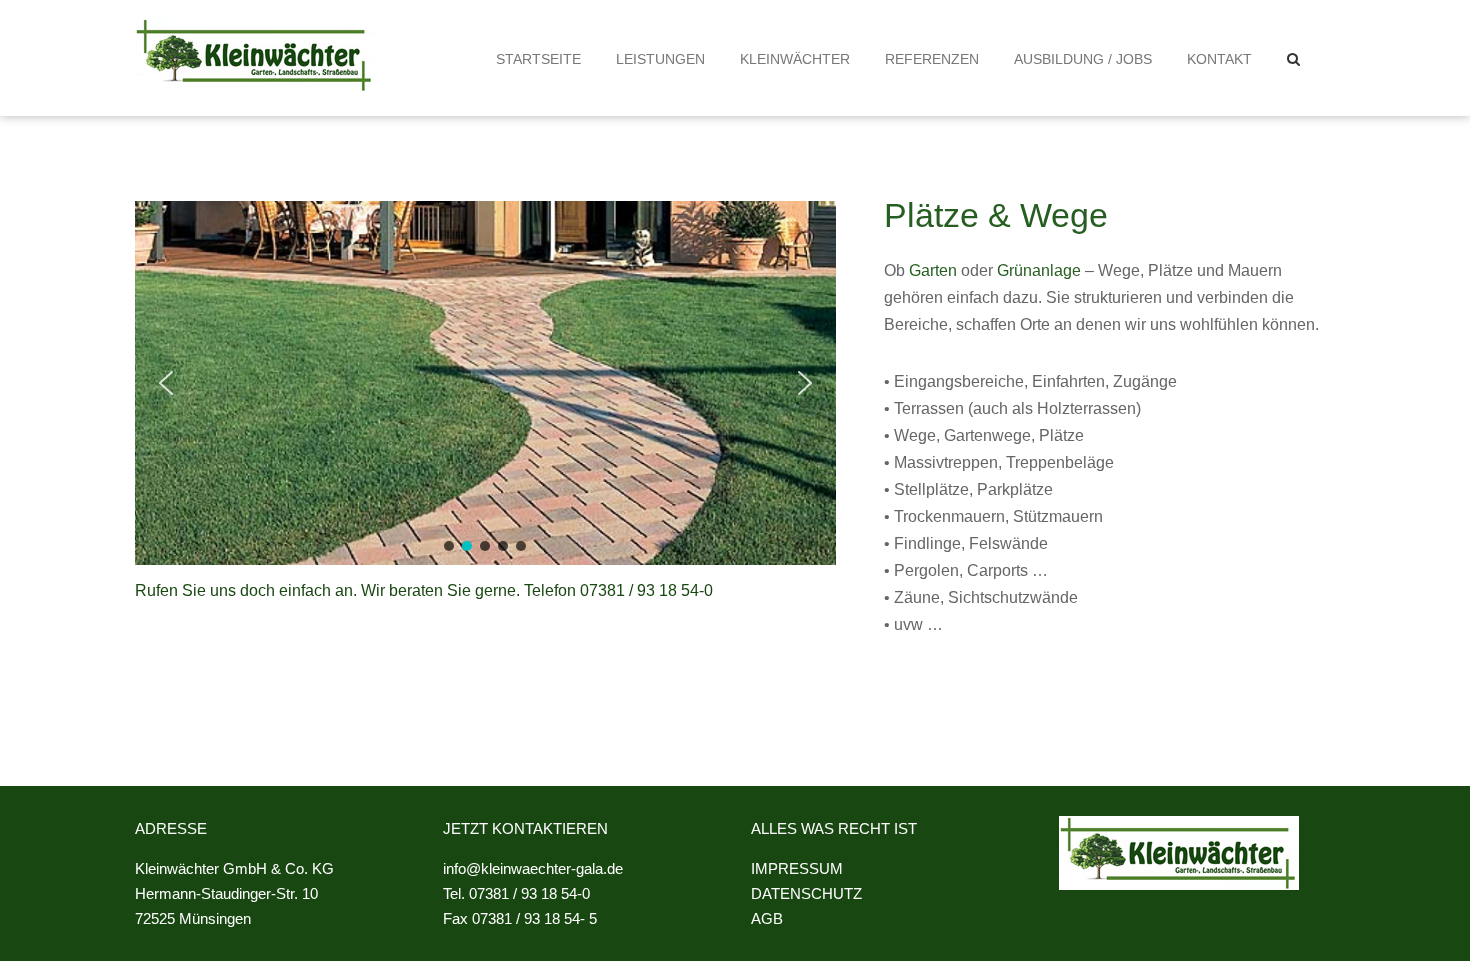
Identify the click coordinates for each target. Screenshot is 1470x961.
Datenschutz (806, 893)
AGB (767, 918)
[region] (485, 383)
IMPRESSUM (797, 868)
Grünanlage (1039, 270)
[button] (1293, 59)
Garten (933, 270)
